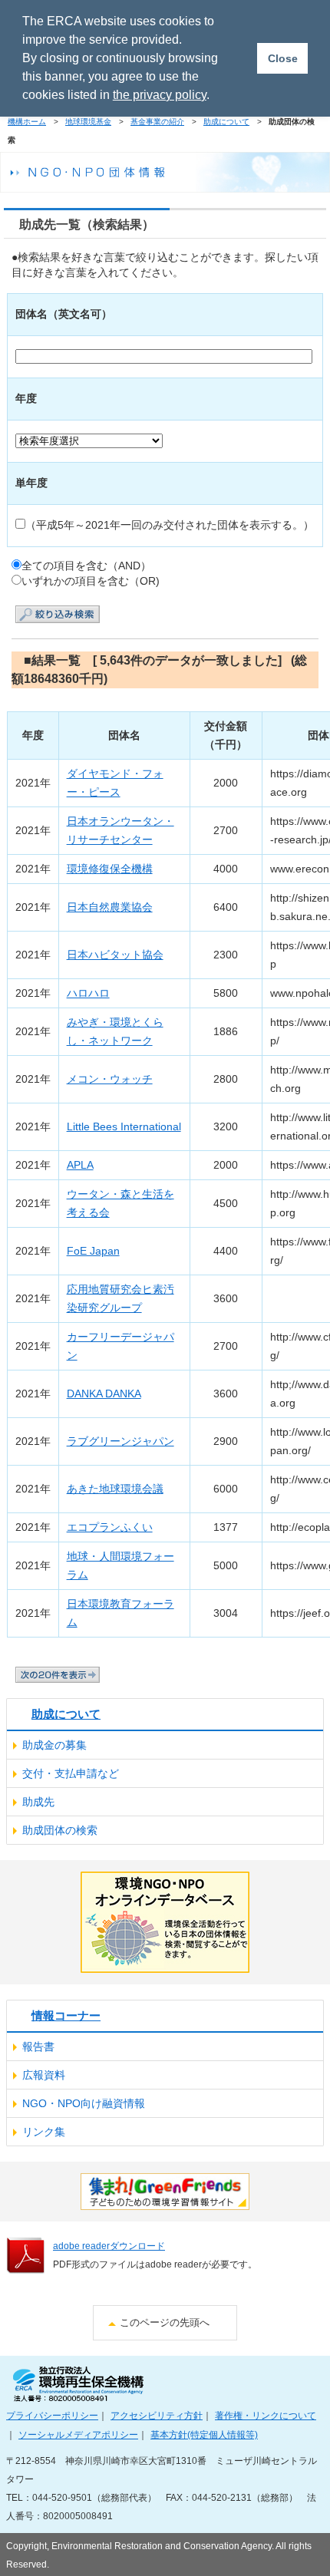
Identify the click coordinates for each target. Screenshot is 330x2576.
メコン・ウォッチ (110, 1079)
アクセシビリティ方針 (157, 2415)
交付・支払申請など (71, 1773)
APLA (80, 1165)
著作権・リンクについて (266, 2415)
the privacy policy (160, 95)
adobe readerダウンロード (109, 2246)
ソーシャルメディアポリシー (78, 2434)
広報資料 (44, 2075)
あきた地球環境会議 (115, 1489)
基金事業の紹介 (157, 122)
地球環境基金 (88, 122)
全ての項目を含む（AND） (86, 566)
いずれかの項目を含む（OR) (91, 581)
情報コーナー (66, 2015)
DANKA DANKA (104, 1394)
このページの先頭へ (165, 2322)
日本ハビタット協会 (115, 955)
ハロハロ (88, 993)
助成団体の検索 (60, 1830)
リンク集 (44, 2132)
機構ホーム (27, 122)
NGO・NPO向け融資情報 (84, 2103)
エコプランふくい (110, 1527)
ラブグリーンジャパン (120, 1441)
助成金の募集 (54, 1745)
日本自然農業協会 (110, 907)
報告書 (38, 2047)
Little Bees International (124, 1127)
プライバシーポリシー (52, 2415)
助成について (226, 122)
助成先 (38, 1802)
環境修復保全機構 (110, 869)
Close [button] (283, 58)
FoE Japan (93, 1251)
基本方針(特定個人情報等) (204, 2434)
